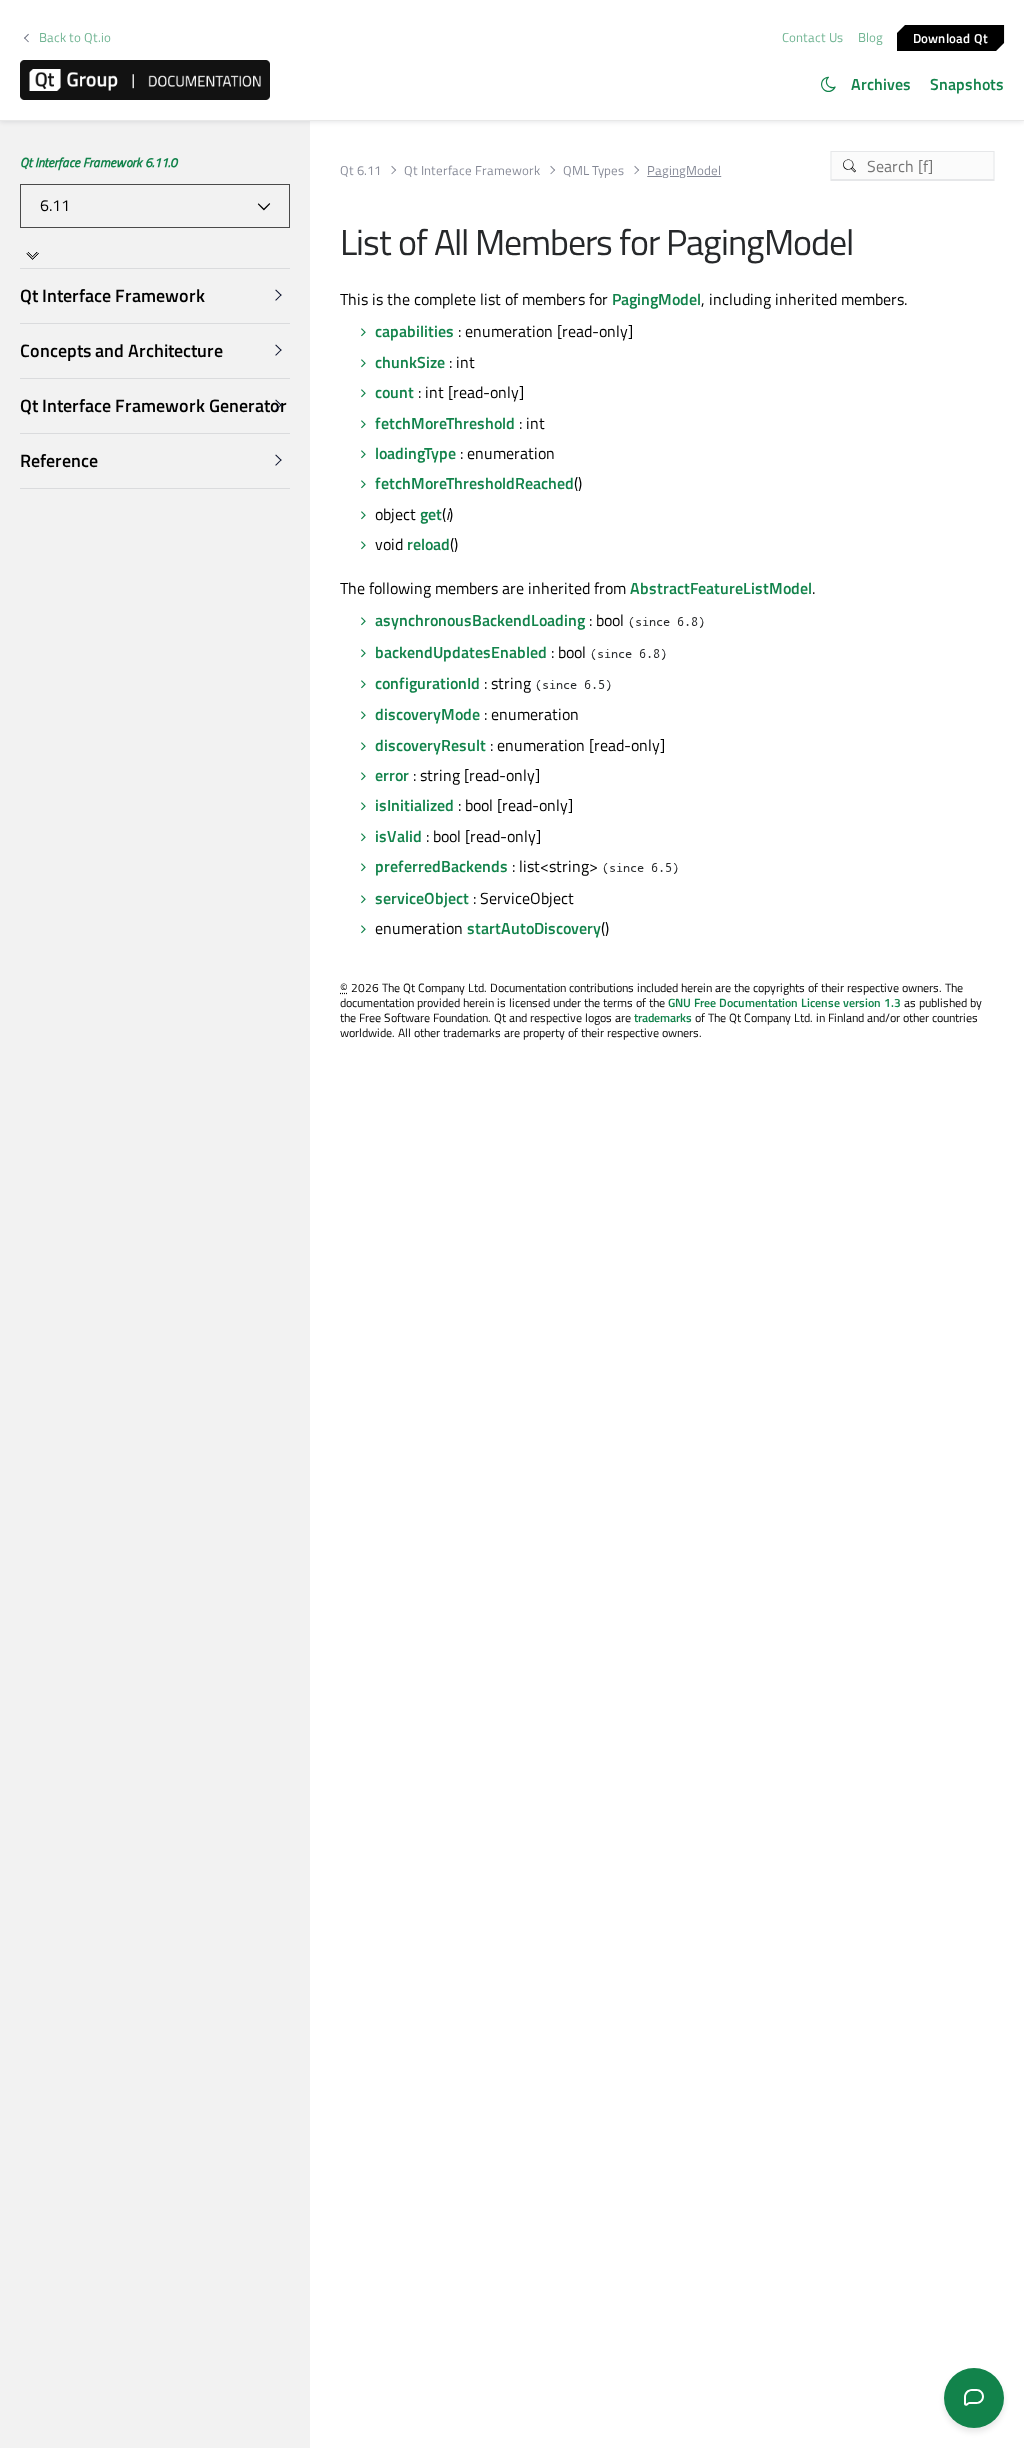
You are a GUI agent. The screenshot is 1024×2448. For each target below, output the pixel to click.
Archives (881, 84)
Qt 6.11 (360, 170)
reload (428, 544)
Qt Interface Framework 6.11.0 (98, 162)
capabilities (414, 331)
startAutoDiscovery (534, 928)
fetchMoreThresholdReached (474, 483)
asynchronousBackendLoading (480, 620)
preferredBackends (441, 866)
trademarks (663, 1017)
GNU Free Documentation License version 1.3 (784, 1002)
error (392, 775)
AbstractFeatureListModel (721, 588)
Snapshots (967, 84)
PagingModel (656, 299)
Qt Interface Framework (472, 170)
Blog (870, 37)
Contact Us (812, 37)
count (394, 392)
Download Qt (951, 37)
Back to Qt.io (75, 37)
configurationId (427, 683)
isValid (398, 836)
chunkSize (410, 362)
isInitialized (414, 805)
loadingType (415, 453)
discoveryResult (430, 745)
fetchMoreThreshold (445, 423)
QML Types (593, 170)
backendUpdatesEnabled (461, 652)
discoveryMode (427, 714)
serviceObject (422, 898)
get (431, 514)
